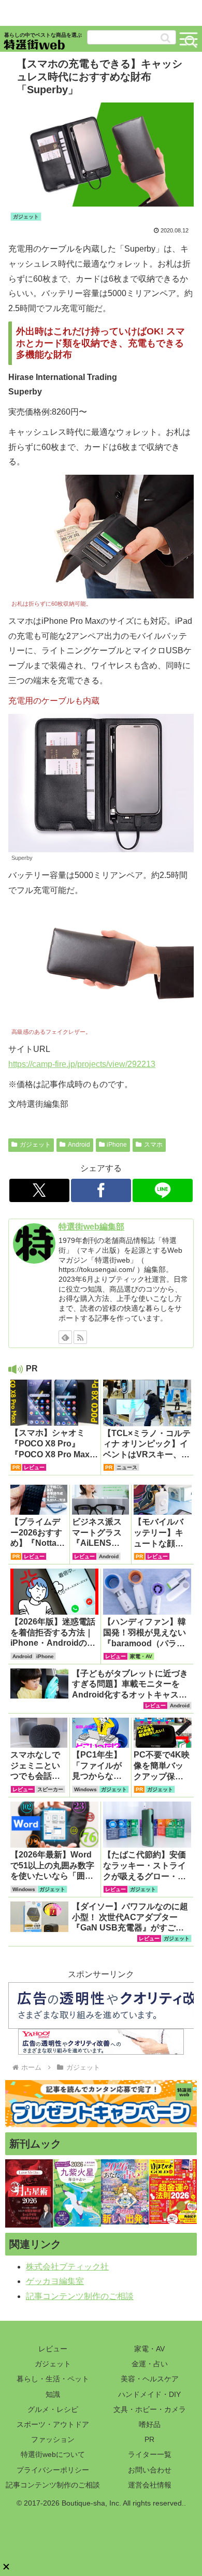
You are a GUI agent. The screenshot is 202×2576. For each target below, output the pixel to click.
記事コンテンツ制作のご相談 (80, 2296)
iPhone (117, 1145)
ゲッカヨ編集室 (55, 2281)
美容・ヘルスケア (150, 2379)
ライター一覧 (150, 2454)
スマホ (153, 1145)
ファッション (53, 2439)
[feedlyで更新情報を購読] (65, 1337)
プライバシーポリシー (53, 2470)
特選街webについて (53, 2454)
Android (79, 1145)
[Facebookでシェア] (101, 1190)
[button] (165, 38)
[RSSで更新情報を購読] (80, 1337)
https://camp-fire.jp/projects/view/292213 (82, 1064)
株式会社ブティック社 (67, 2267)
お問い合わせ (150, 2470)
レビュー (53, 2349)
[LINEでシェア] (163, 1190)
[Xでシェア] (39, 1190)
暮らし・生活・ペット (53, 2379)
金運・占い (150, 2364)
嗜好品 (150, 2424)
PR (149, 2439)
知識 (53, 2394)
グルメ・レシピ (53, 2409)
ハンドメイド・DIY (149, 2394)
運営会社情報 (150, 2485)
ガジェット (35, 1145)
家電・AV (149, 2349)
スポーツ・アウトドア (53, 2424)
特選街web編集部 (91, 1227)
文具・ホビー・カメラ (150, 2409)
